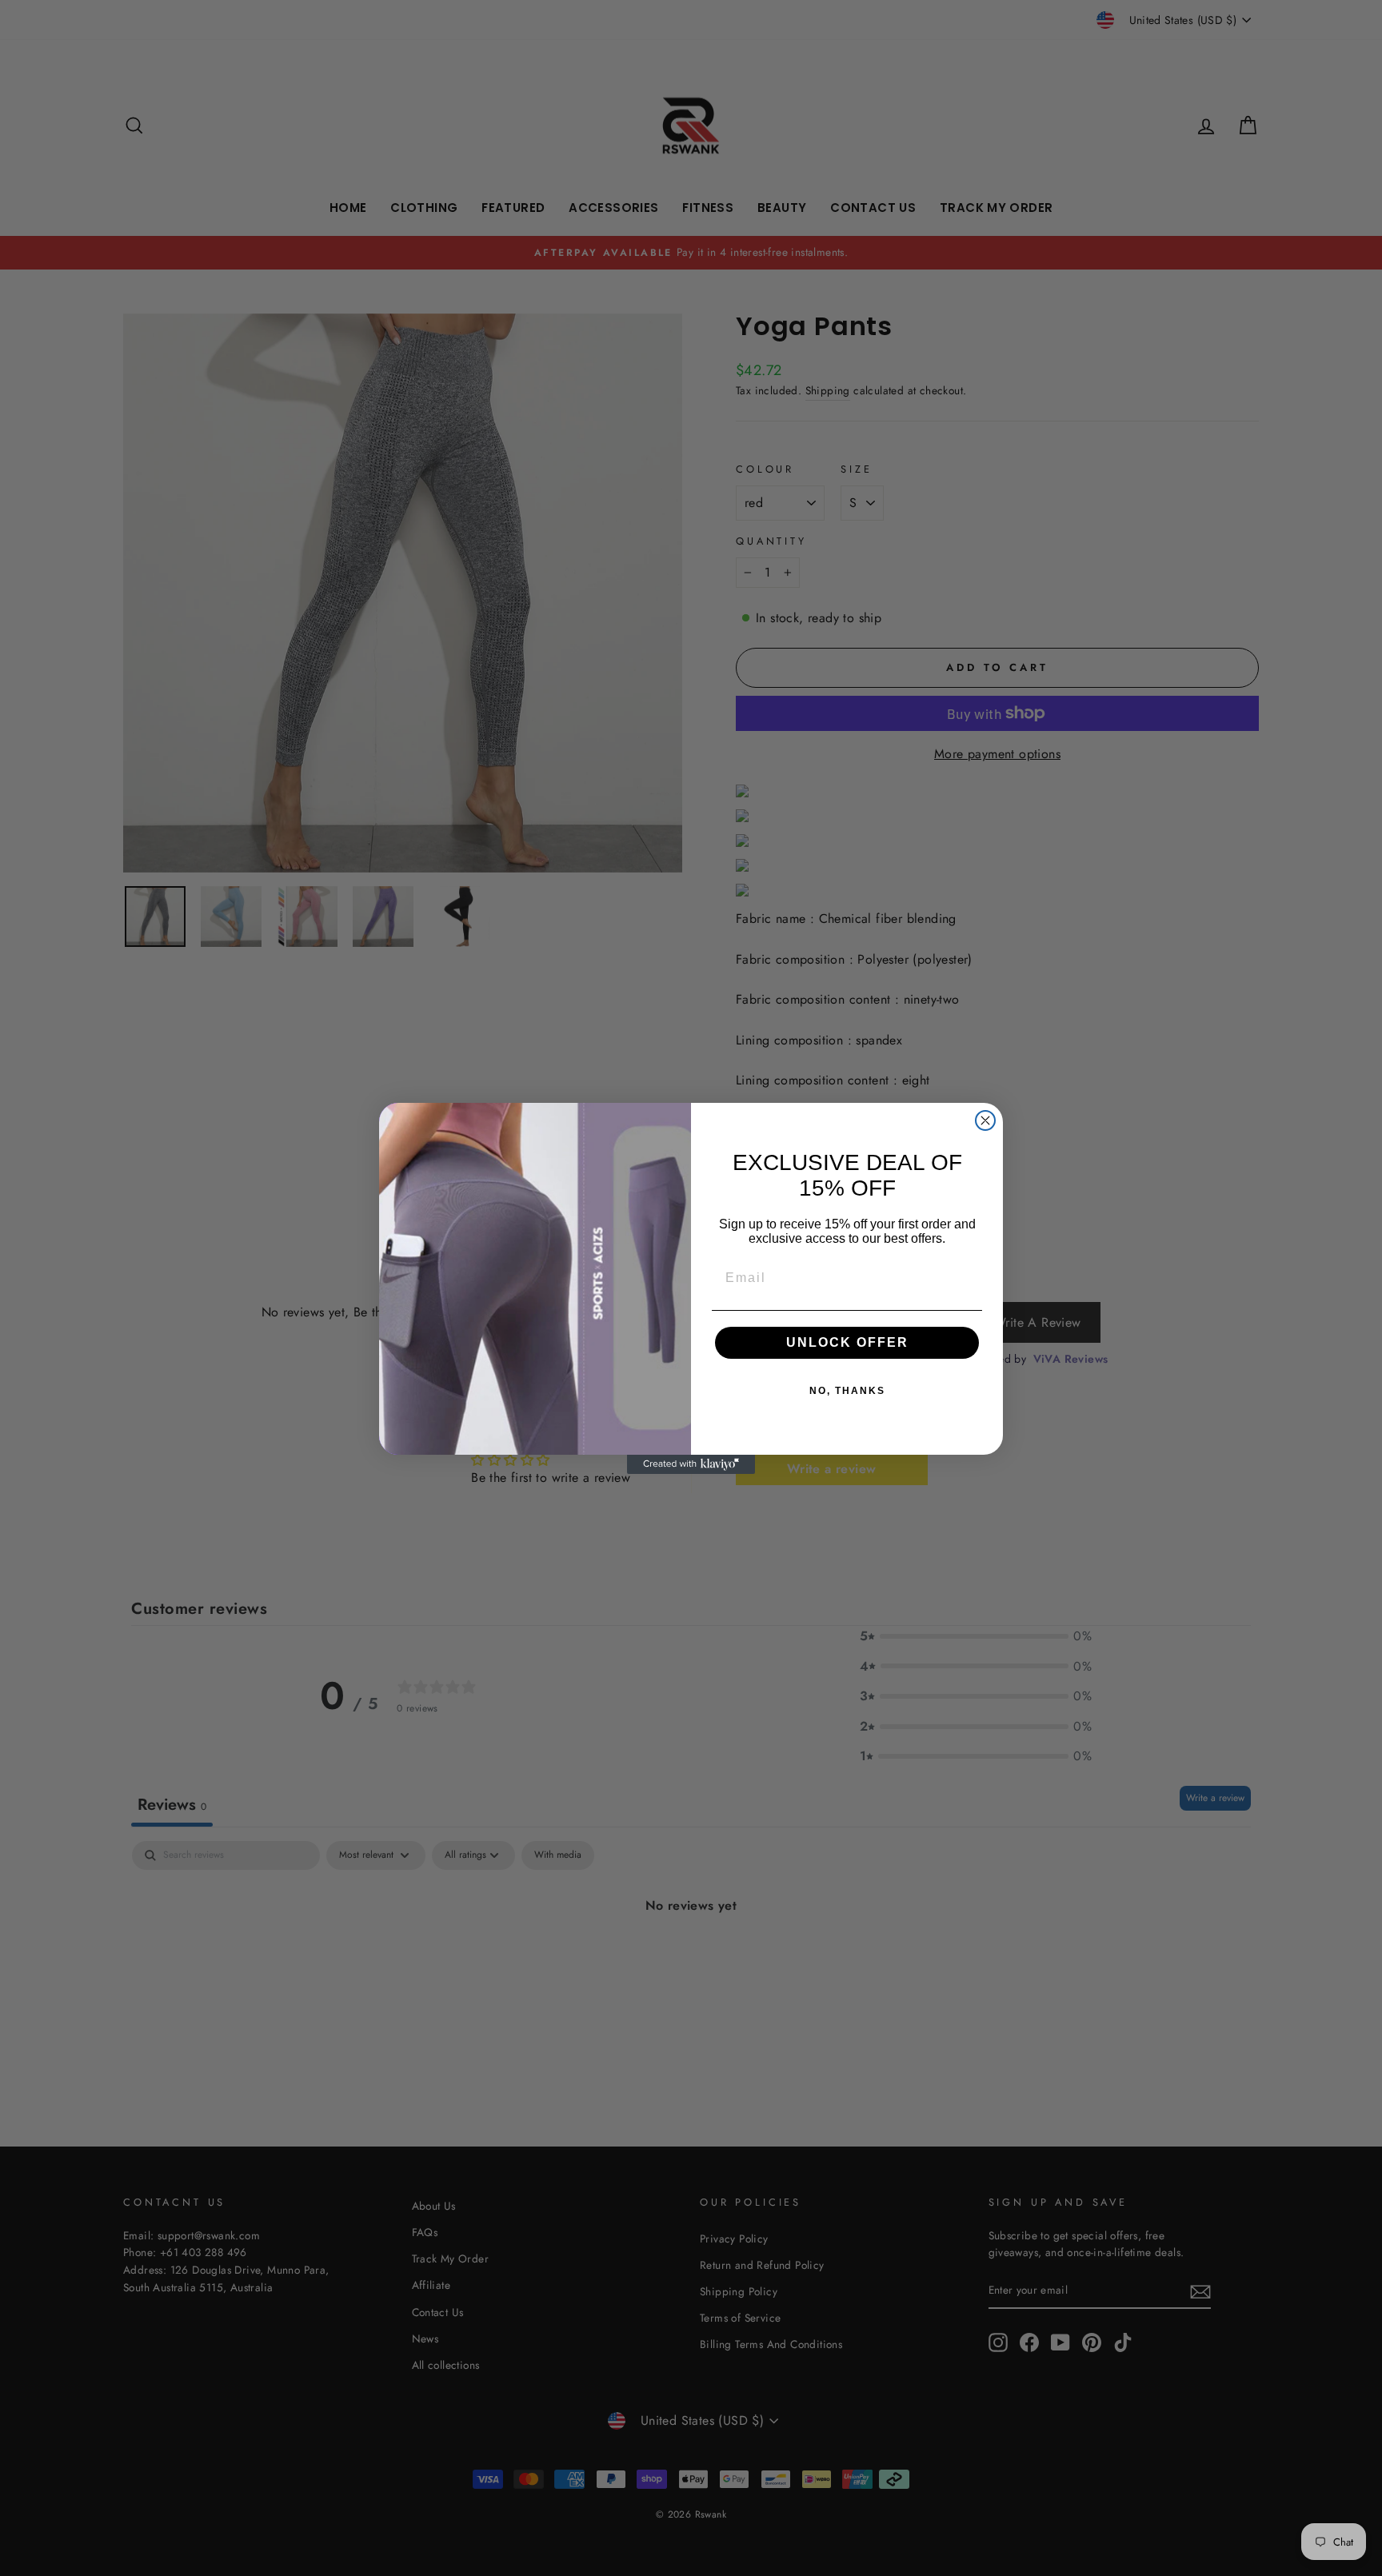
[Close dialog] (985, 1120)
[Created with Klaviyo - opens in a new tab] (691, 1464)
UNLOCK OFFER (847, 1342)
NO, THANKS (847, 1391)
